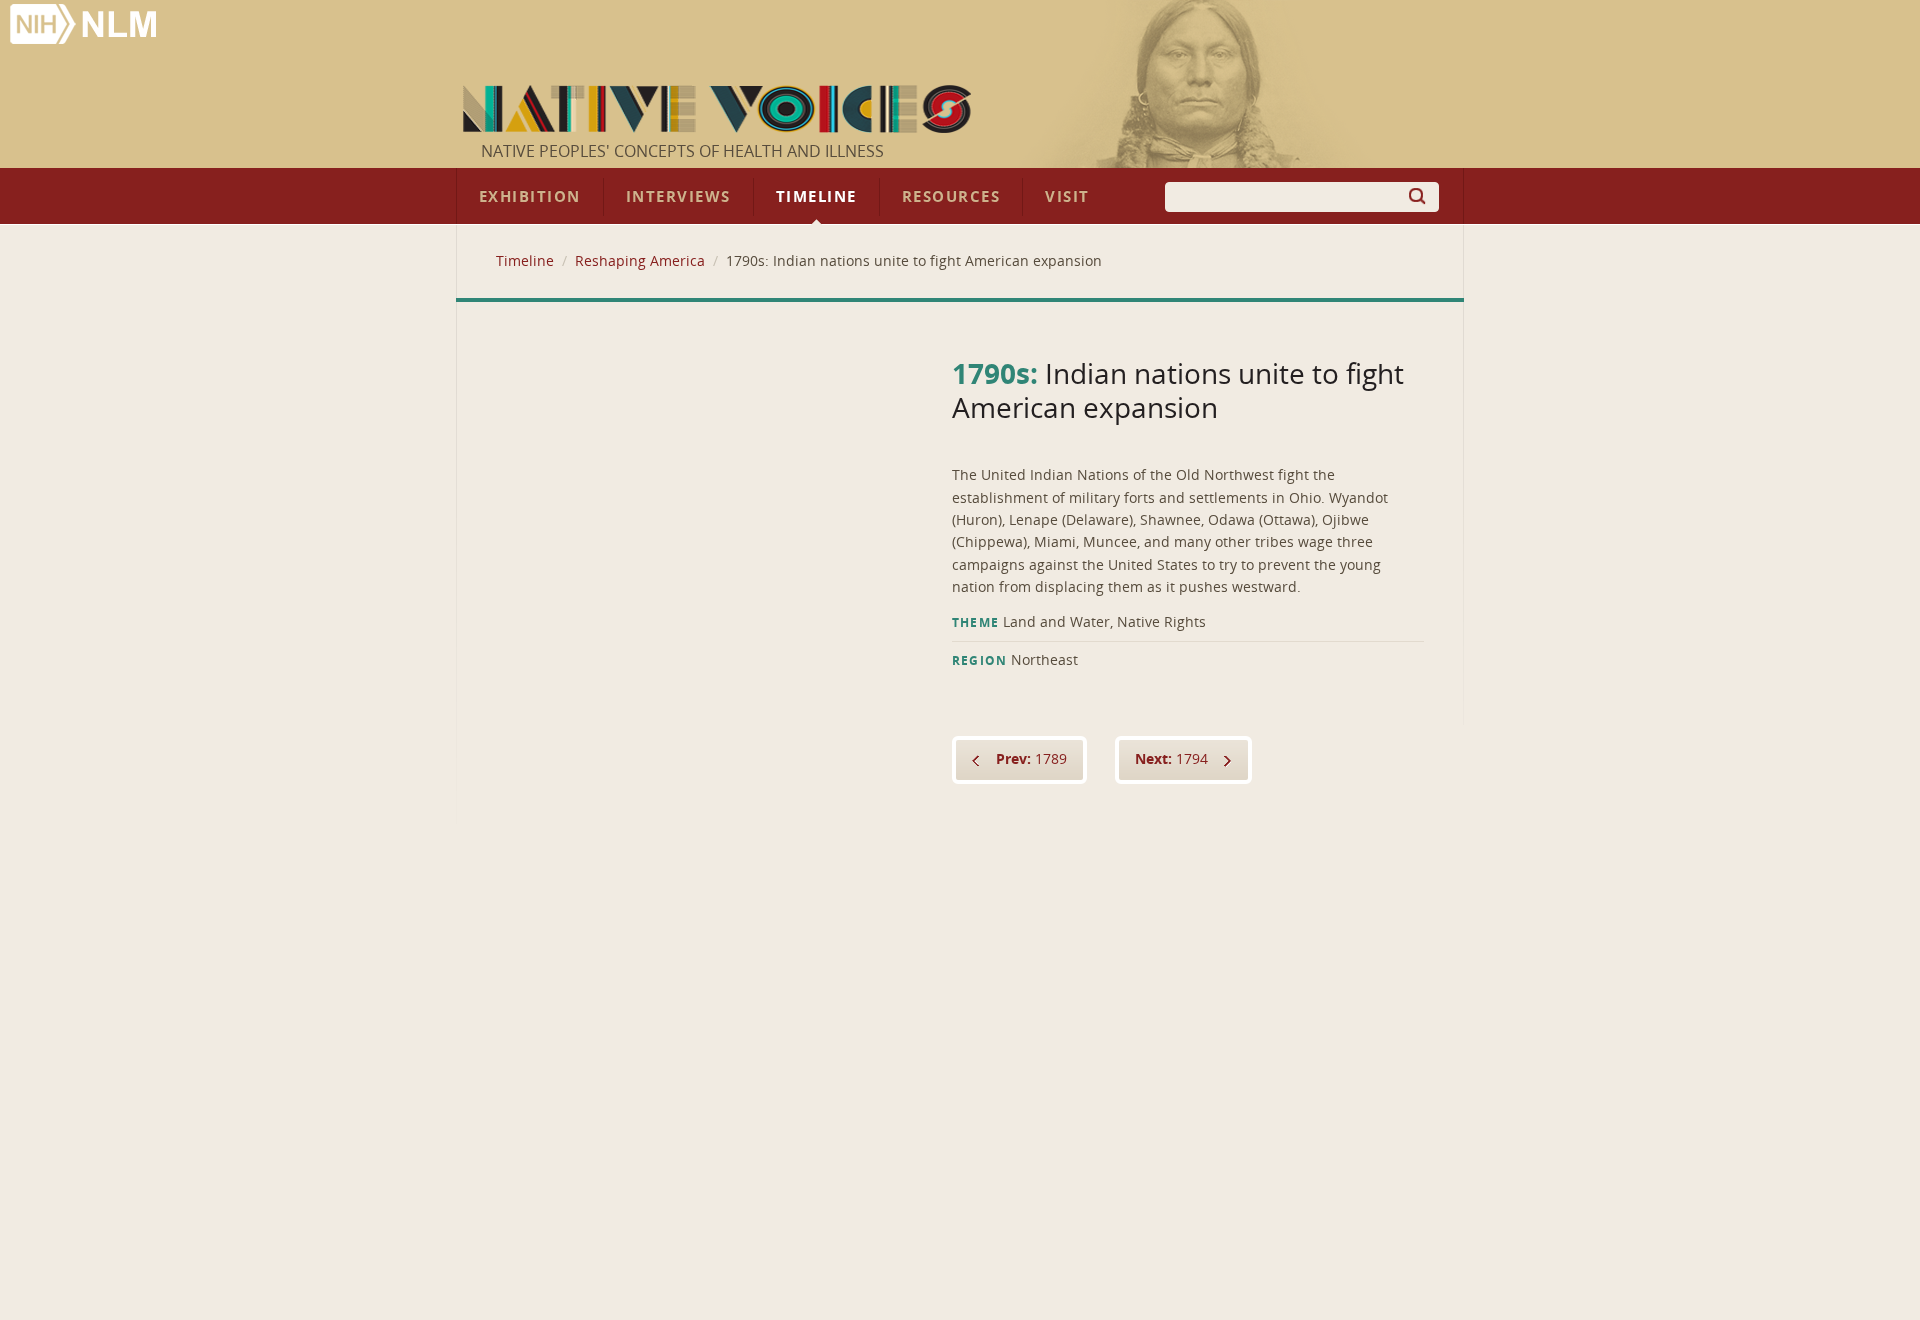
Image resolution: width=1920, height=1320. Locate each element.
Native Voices (719, 109)
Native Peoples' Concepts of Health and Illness (682, 151)
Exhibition (530, 197)
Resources (951, 197)
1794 (1171, 759)
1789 (1031, 759)
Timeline (816, 197)
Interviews (678, 197)
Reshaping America (640, 261)
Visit (1067, 197)
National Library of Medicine (85, 26)
